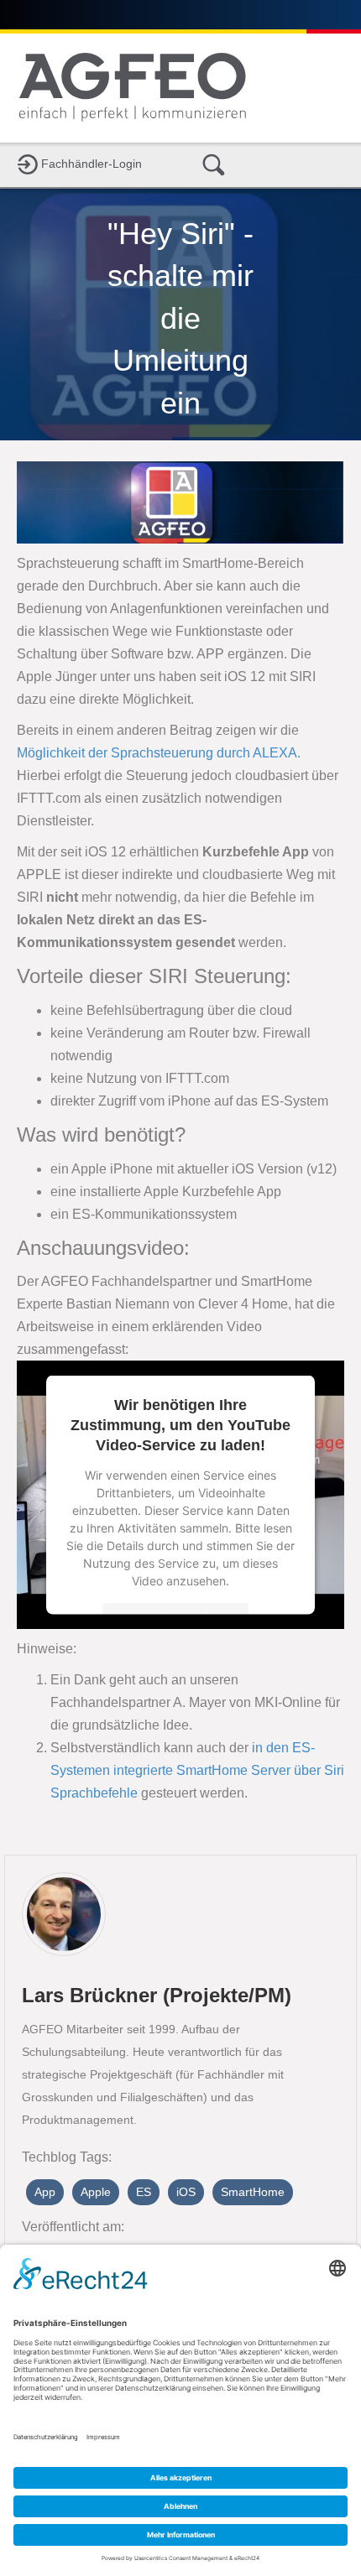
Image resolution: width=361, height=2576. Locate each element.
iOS (186, 2192)
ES (144, 2192)
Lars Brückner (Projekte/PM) (157, 1995)
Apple (96, 2192)
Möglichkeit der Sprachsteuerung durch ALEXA (157, 753)
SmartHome (253, 2192)
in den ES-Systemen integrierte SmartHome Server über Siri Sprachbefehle (197, 1770)
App (45, 2192)
